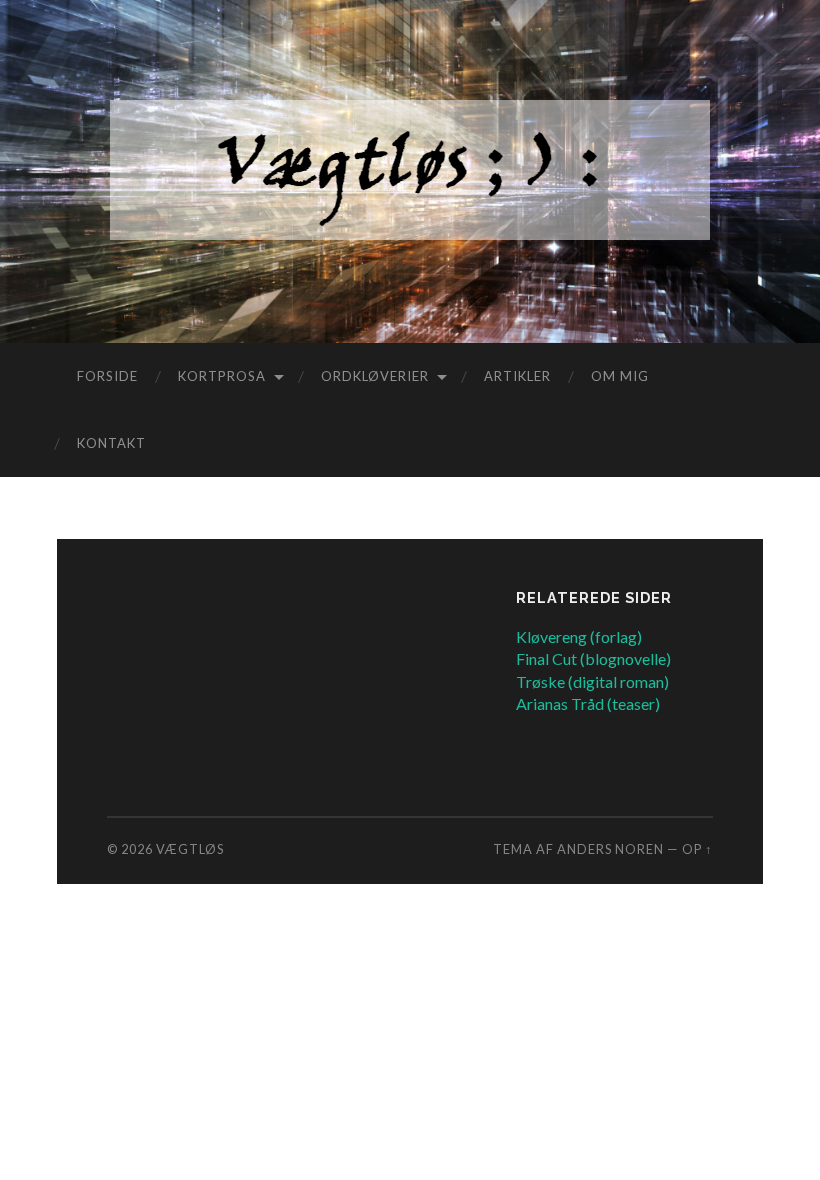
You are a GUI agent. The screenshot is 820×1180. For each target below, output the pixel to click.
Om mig (620, 376)
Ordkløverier (375, 376)
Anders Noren (610, 849)
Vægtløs (190, 849)
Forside (107, 376)
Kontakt (111, 443)
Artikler (517, 376)
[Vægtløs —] (410, 170)
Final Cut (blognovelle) (593, 658)
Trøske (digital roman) (592, 681)
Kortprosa (222, 376)
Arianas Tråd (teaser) (588, 703)
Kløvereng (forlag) (579, 636)
